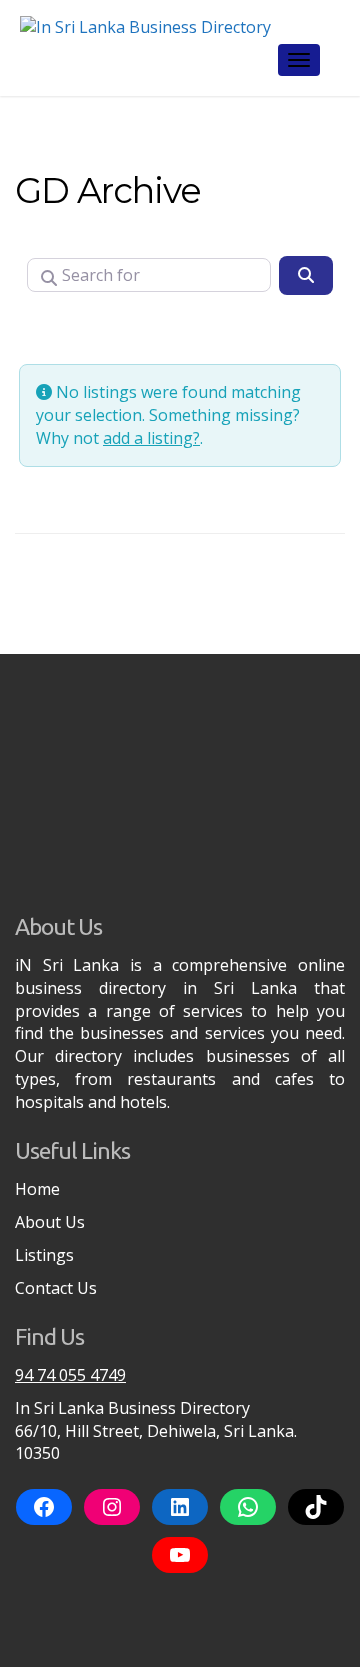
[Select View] (195, 330)
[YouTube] (180, 1555)
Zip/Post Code (86, 329)
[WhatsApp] (248, 1507)
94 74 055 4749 (70, 1375)
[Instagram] (112, 1507)
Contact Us (56, 1288)
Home (37, 1189)
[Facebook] (44, 1507)
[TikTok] (316, 1507)
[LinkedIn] (180, 1507)
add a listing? (151, 438)
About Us (50, 1222)
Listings (44, 1255)
